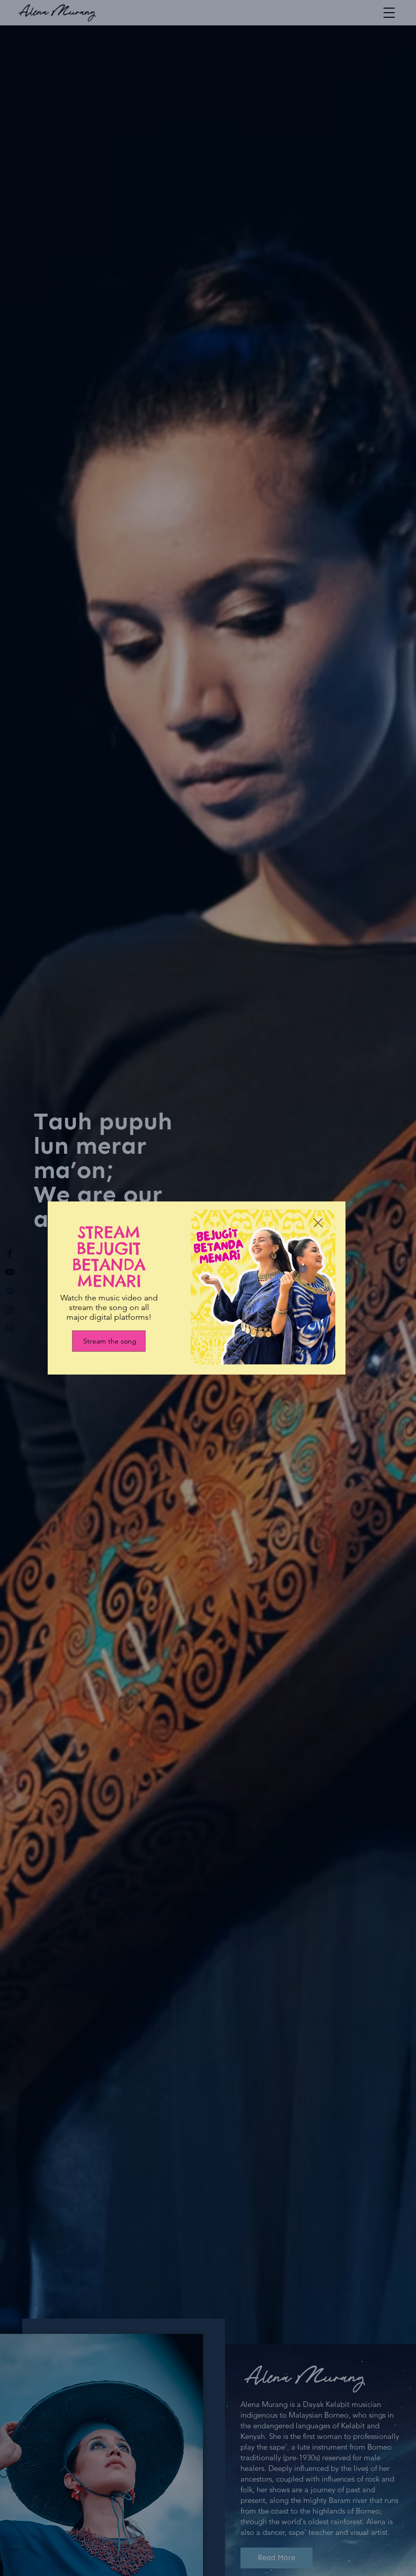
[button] (318, 1223)
